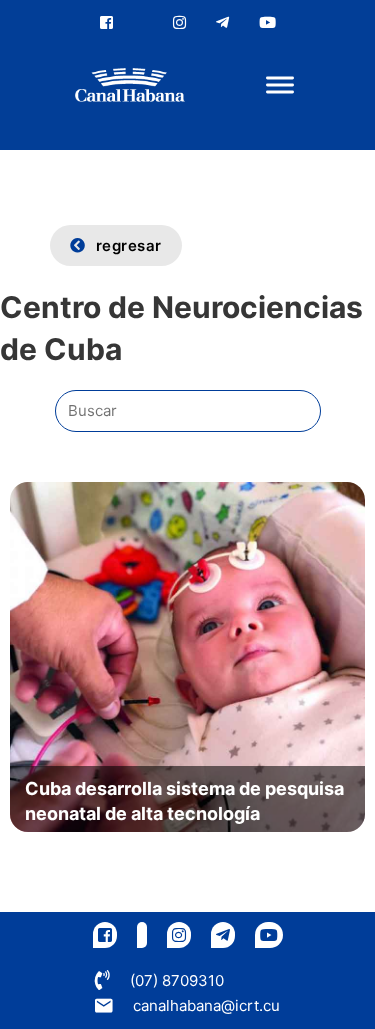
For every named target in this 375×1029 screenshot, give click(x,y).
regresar (129, 245)
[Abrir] (280, 85)
